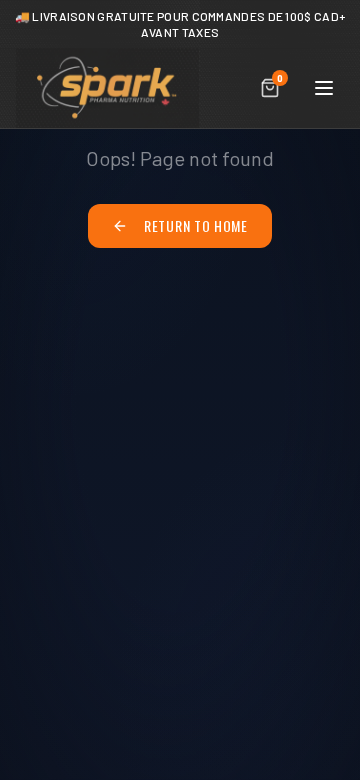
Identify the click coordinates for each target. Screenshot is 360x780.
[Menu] (324, 88)
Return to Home (196, 225)
